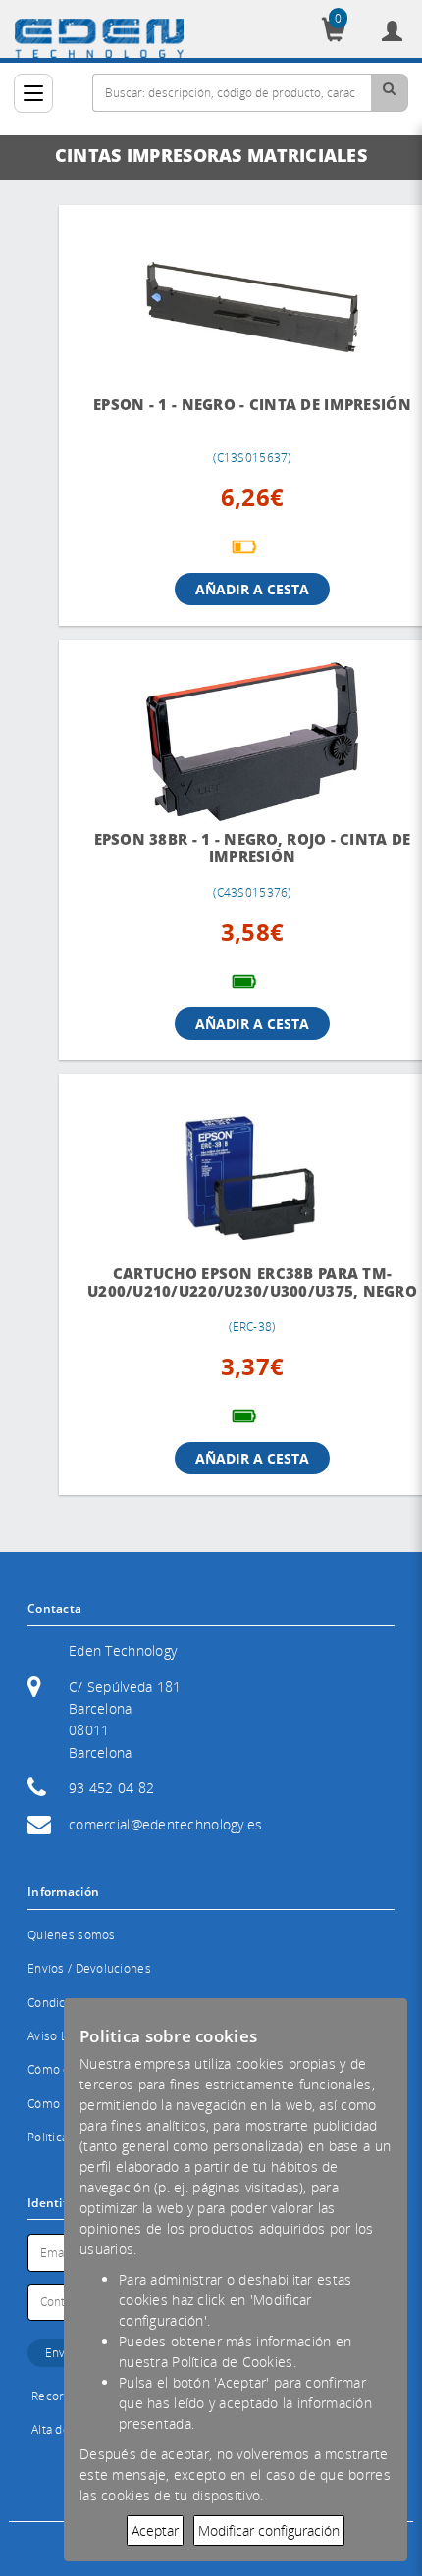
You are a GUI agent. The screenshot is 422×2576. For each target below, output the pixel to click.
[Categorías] (33, 93)
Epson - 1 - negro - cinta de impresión (154, 384)
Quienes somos (72, 1932)
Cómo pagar (61, 2101)
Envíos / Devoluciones (89, 1965)
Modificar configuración (269, 2530)
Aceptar (155, 2530)
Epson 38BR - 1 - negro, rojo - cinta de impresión (153, 817)
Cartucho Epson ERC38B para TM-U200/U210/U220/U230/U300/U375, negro (153, 1266)
